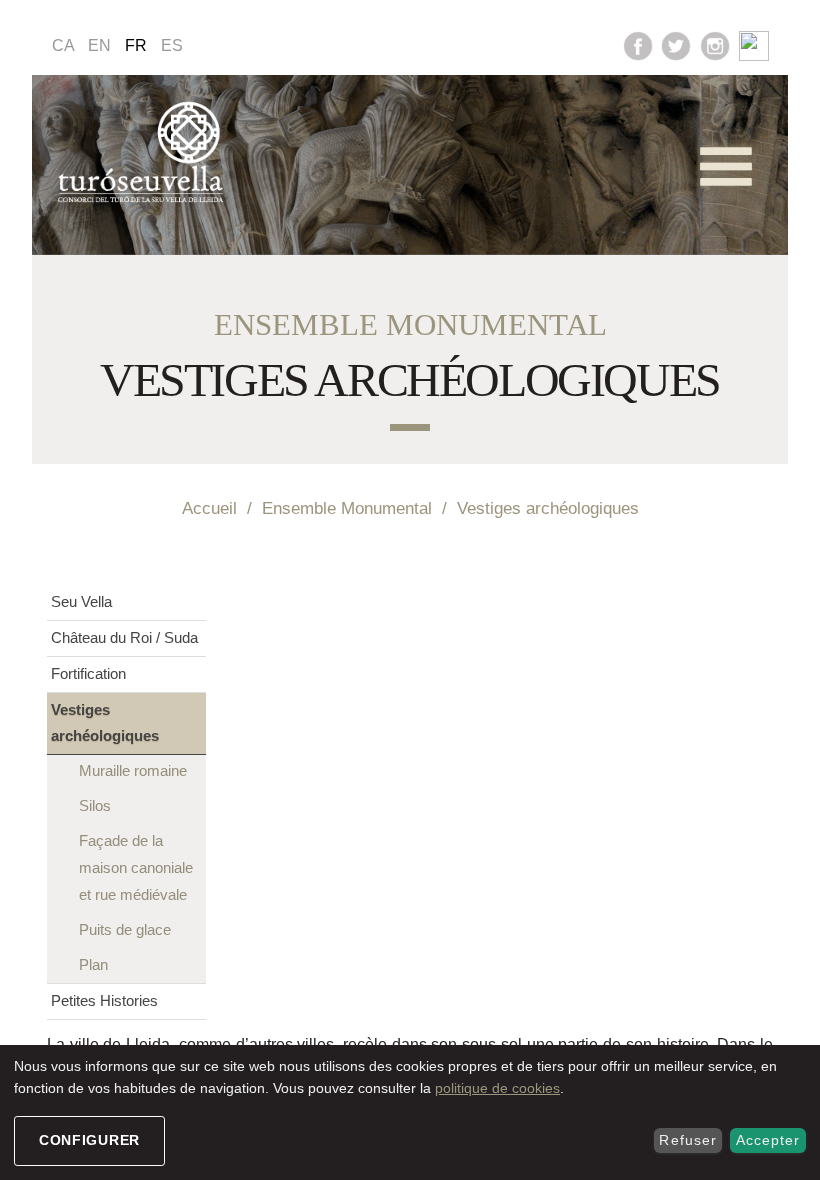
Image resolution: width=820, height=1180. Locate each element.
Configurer (89, 1140)
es (172, 45)
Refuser (687, 1140)
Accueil (209, 508)
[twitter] (676, 44)
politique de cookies (497, 1088)
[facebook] (638, 44)
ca (63, 45)
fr (136, 45)
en (99, 45)
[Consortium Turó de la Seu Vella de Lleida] (144, 153)
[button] (726, 166)
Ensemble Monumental (347, 508)
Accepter (768, 1140)
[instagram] (715, 44)
